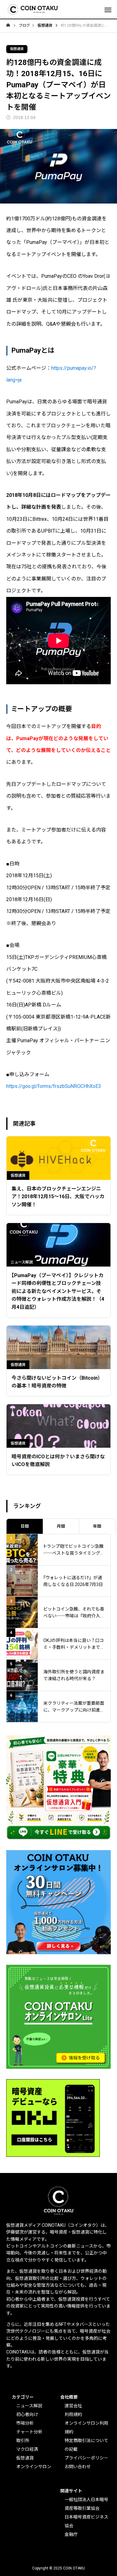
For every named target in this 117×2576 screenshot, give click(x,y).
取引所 (23, 2441)
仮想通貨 (17, 49)
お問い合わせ (78, 2467)
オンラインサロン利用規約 (86, 2427)
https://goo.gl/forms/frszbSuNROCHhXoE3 (54, 1086)
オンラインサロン (34, 2467)
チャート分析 (29, 2432)
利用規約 (73, 2414)
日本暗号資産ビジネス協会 (86, 2521)
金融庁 (71, 2534)
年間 (97, 1526)
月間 (61, 1526)
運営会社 (73, 2406)
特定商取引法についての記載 (86, 2445)
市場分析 (25, 2423)
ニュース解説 (29, 2406)
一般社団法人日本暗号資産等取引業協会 (86, 2504)
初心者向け (27, 2414)
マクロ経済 (27, 2449)
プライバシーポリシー (86, 2458)
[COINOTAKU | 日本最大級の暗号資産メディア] (33, 9)
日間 (25, 1526)
